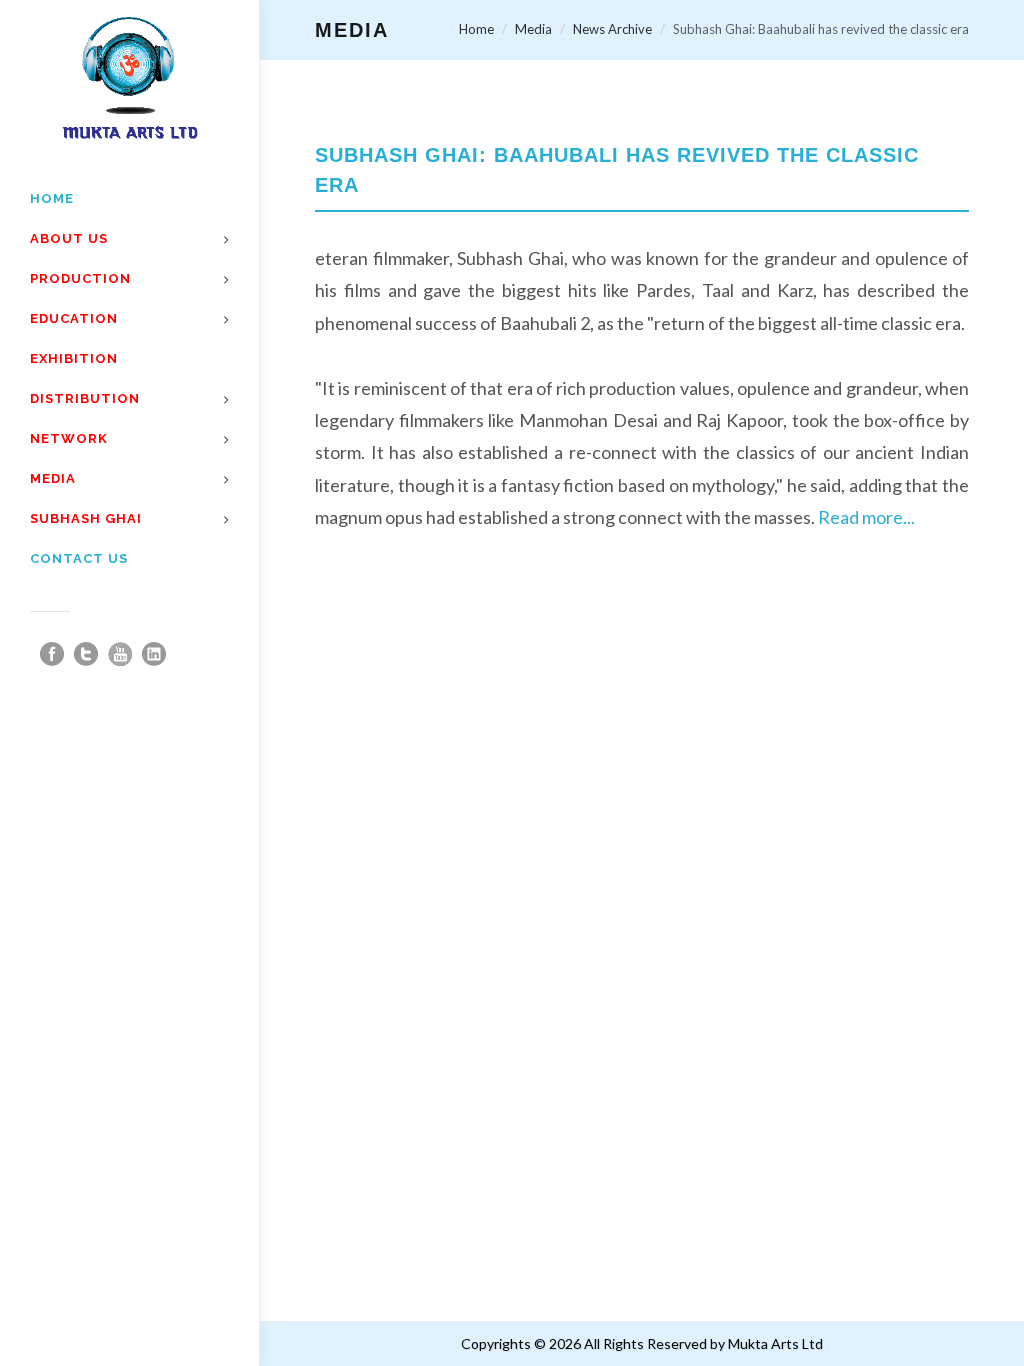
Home (476, 29)
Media (533, 29)
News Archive (612, 29)
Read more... (866, 517)
